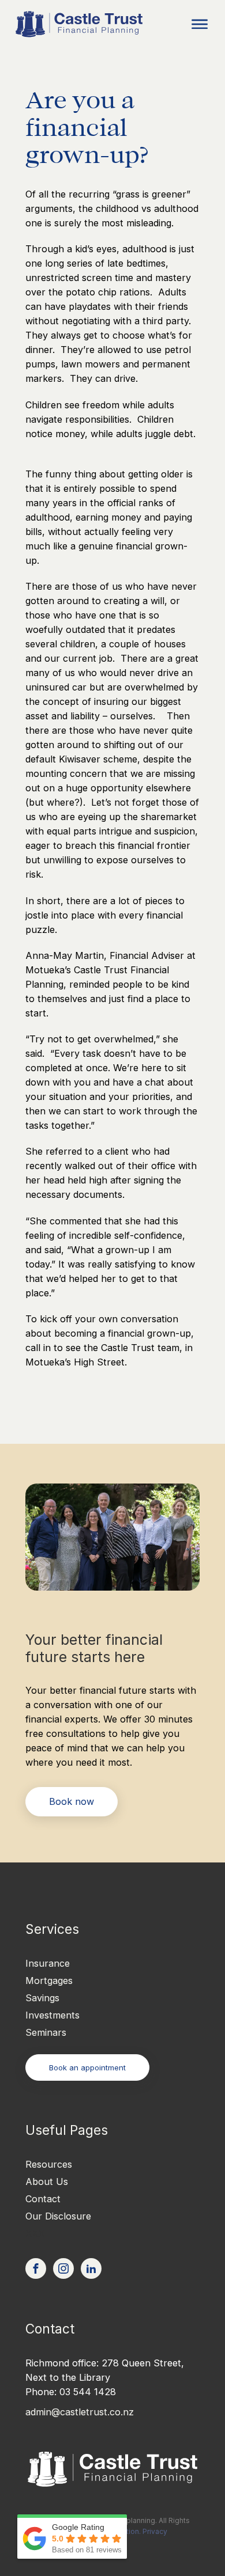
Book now (72, 1801)
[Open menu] (200, 24)
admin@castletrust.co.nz (80, 2412)
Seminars (46, 2032)
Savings (42, 1998)
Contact (43, 2199)
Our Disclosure (58, 2216)
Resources (49, 2164)
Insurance (48, 1963)
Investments (52, 2015)
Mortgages (49, 1981)
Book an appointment (87, 2067)
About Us (47, 2182)
